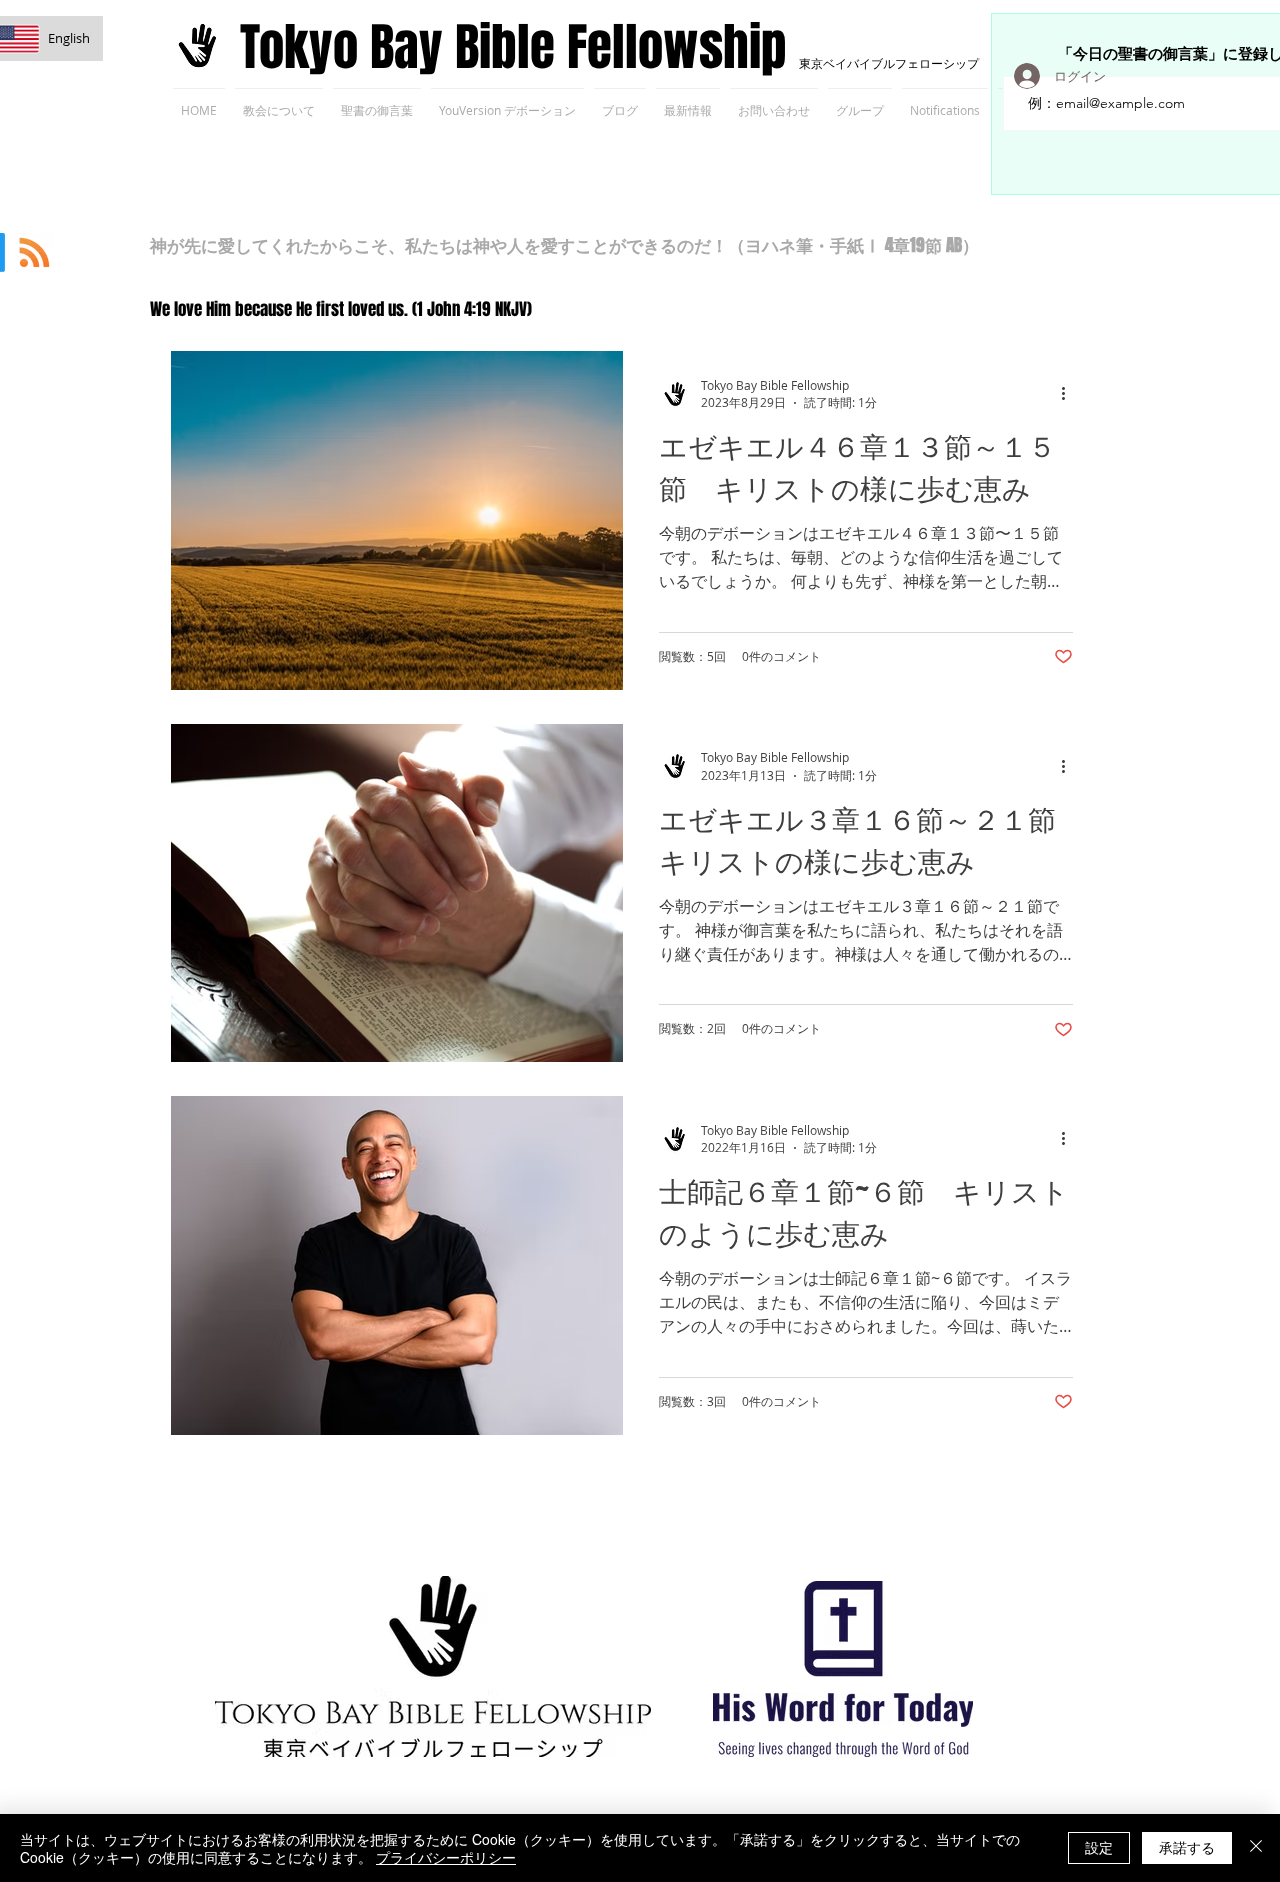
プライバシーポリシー (446, 1857)
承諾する (1187, 1847)
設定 (1099, 1847)
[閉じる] (1256, 1848)
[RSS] (34, 252)
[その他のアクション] (1070, 394)
